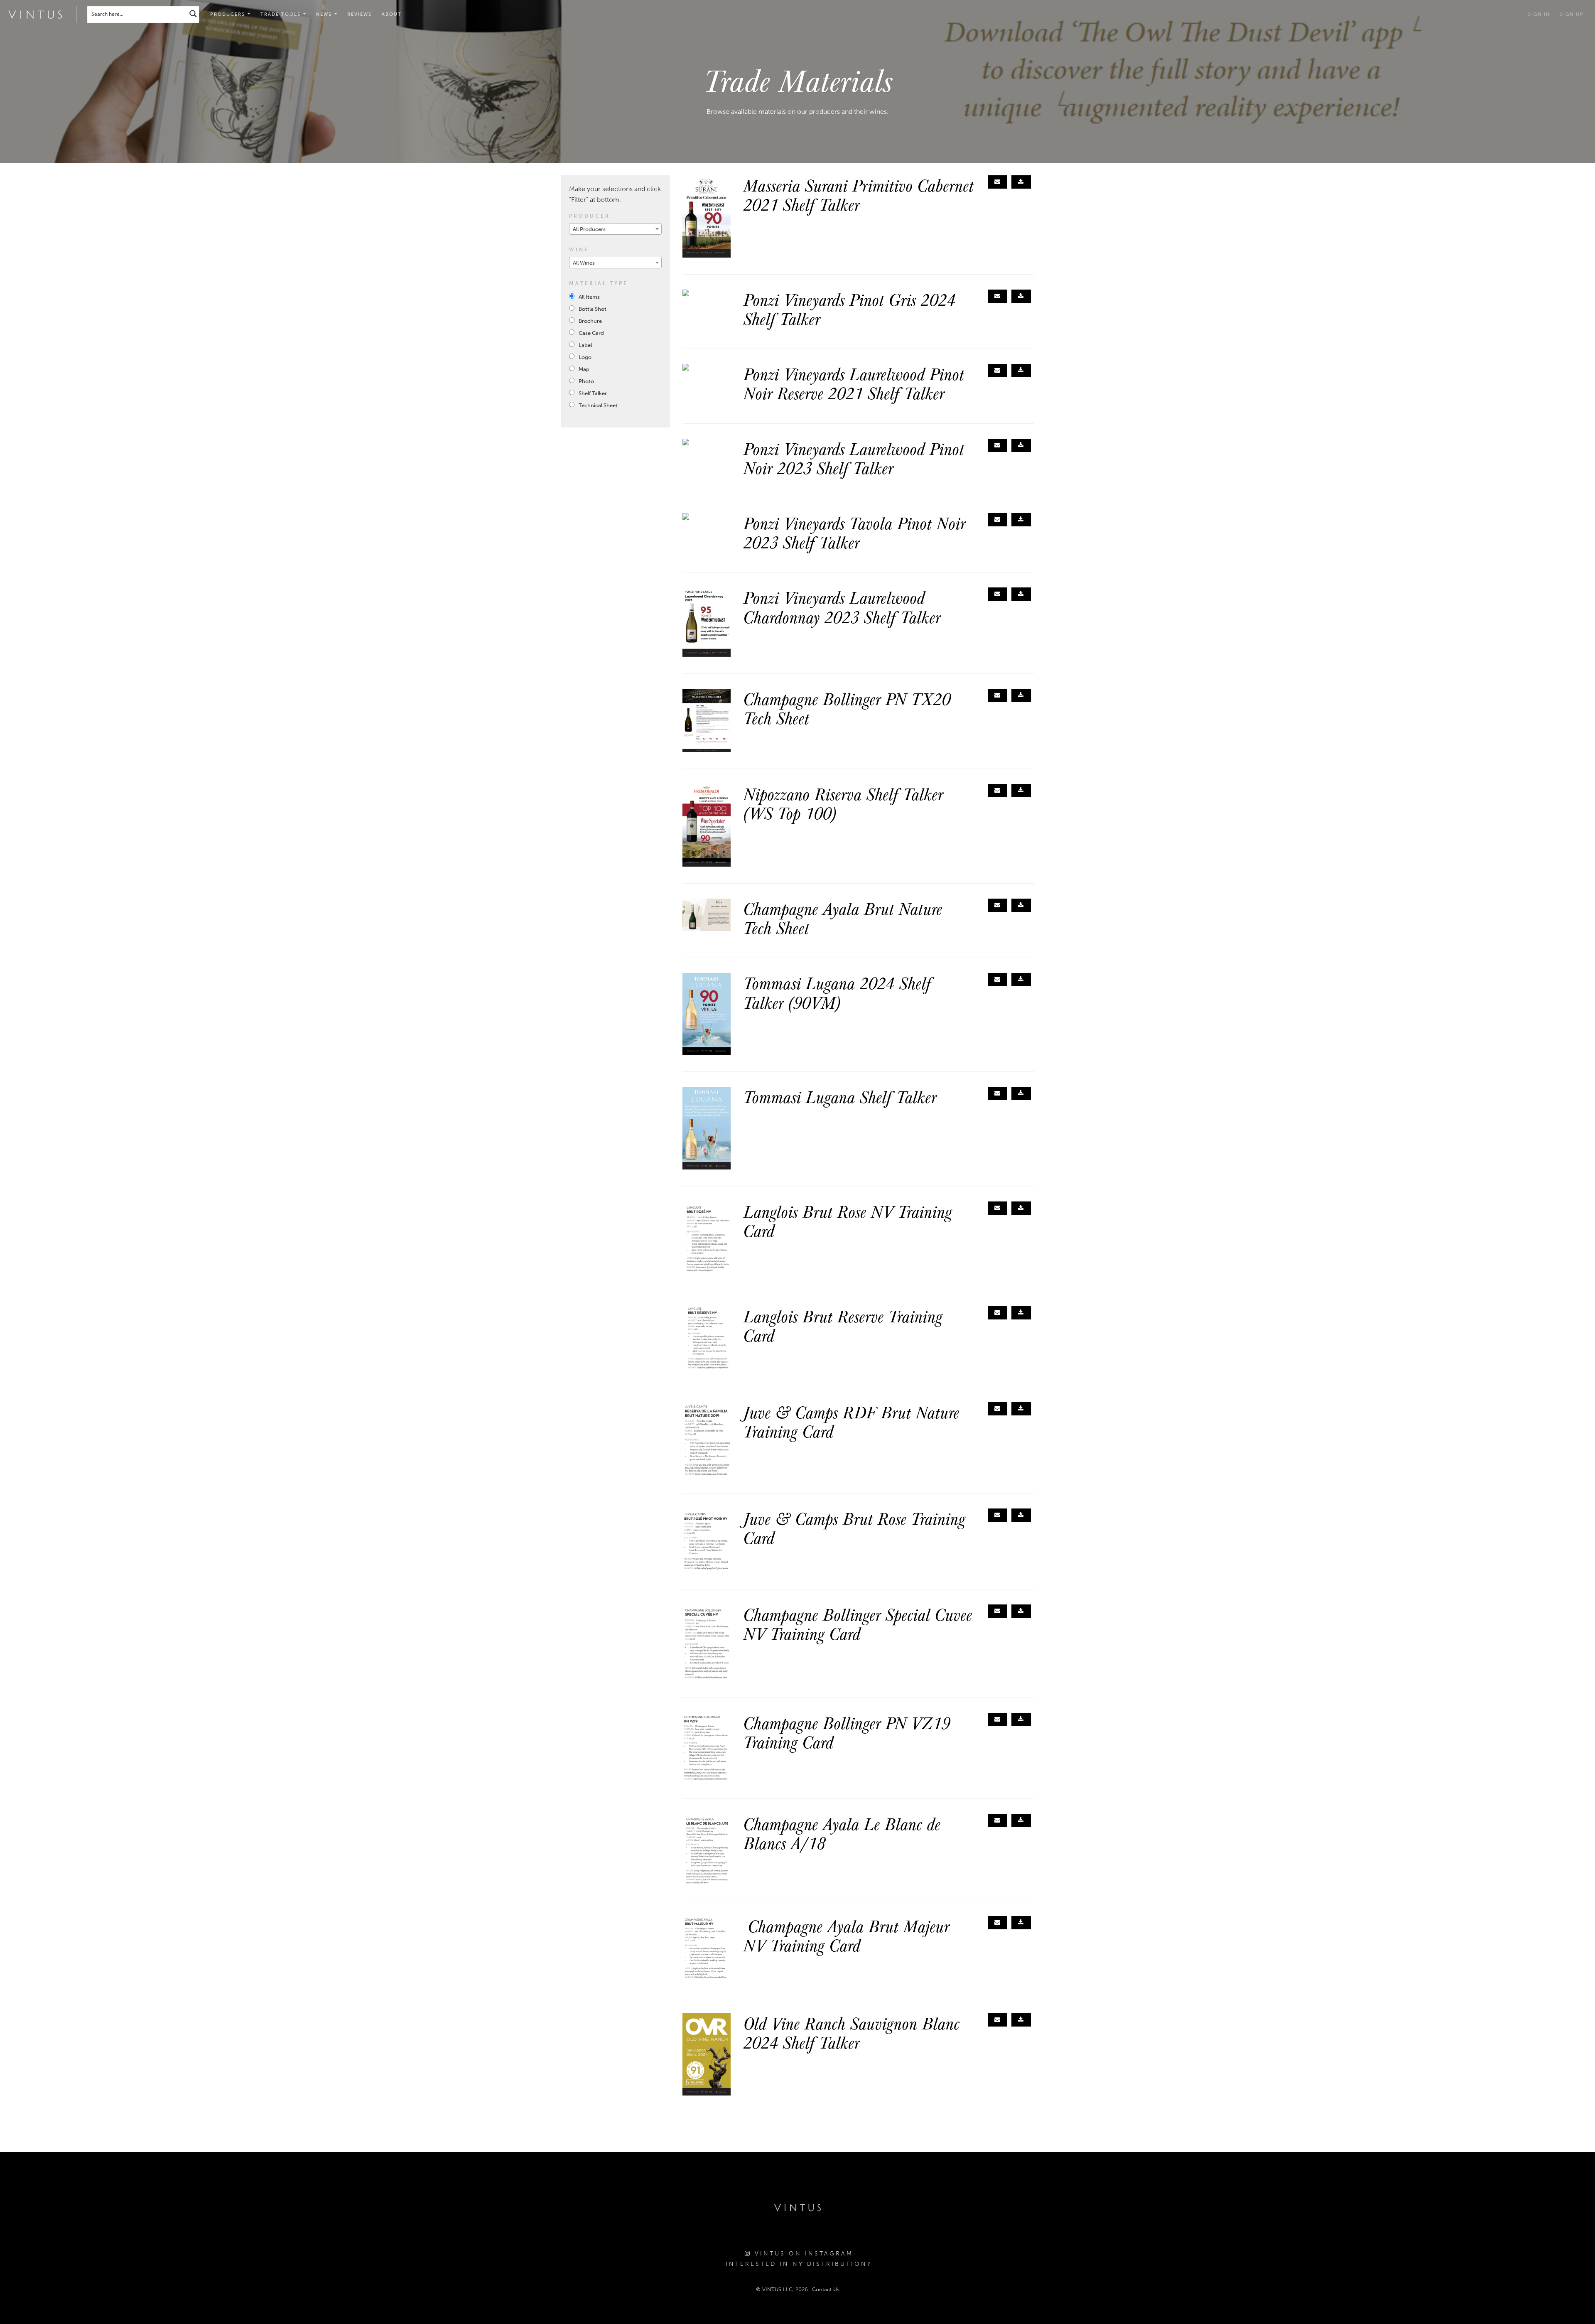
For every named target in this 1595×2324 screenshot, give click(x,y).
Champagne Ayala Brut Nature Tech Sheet (843, 918)
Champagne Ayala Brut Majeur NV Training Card (846, 1935)
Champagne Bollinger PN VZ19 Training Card (847, 1732)
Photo (586, 381)
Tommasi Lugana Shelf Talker (840, 1096)
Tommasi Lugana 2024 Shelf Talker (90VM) (837, 992)
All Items (589, 297)
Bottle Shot (593, 309)
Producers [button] (229, 14)
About (392, 14)
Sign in (1539, 14)
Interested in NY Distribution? (799, 2264)
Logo (585, 357)
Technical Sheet (598, 405)
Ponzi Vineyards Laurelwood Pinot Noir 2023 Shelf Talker (854, 458)
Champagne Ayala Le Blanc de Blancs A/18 (842, 1833)
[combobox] (615, 229)
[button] (283, 15)
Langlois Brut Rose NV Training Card (848, 1221)
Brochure (590, 321)
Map (584, 369)
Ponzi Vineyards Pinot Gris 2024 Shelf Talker (849, 309)
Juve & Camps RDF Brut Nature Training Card (851, 1421)
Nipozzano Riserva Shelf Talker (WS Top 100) (843, 803)
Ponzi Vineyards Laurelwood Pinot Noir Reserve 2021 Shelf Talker (854, 383)
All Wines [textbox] (584, 263)
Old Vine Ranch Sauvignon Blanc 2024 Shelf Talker (851, 2032)
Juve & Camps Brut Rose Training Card (854, 1528)
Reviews (359, 14)
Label (585, 345)
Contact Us (826, 2289)
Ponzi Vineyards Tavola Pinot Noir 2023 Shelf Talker (854, 532)
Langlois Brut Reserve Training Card (843, 1325)
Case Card (591, 333)
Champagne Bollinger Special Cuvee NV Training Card (858, 1624)
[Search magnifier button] (193, 14)
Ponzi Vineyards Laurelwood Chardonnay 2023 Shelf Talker (842, 607)
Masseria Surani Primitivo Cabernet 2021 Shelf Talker (858, 194)
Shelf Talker (593, 393)
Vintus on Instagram (802, 2254)
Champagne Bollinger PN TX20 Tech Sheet (847, 708)
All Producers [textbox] (589, 229)
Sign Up (1572, 14)
